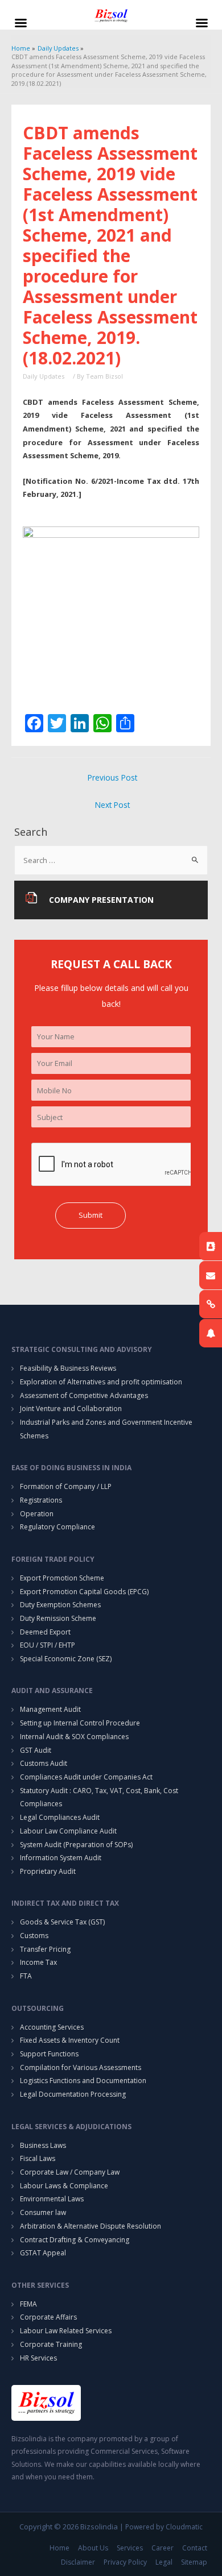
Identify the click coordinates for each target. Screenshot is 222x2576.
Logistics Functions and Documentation (83, 2081)
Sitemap (194, 2562)
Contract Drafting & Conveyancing (75, 2240)
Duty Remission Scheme (58, 1618)
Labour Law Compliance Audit (68, 1831)
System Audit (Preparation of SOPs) (76, 1845)
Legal (164, 2562)
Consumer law (43, 2212)
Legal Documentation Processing (73, 2094)
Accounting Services (52, 2027)
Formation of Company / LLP (66, 1486)
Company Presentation (101, 900)
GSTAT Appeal (43, 2253)
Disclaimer (78, 2562)
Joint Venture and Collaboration (71, 1409)
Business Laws (43, 2145)
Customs (34, 1936)
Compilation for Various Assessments (81, 2067)
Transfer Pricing (45, 1949)
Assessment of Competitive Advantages (84, 1395)
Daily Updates (44, 376)
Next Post (112, 805)
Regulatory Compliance (57, 1527)
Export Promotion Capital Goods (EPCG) (84, 1592)
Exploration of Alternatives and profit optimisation (101, 1382)
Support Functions (49, 2054)
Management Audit (50, 1709)
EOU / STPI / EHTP (48, 1645)
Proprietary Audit (48, 1871)
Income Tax (38, 1962)
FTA (26, 1976)
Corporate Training (51, 2344)
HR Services (38, 2358)
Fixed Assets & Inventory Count (70, 2040)
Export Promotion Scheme (62, 1578)
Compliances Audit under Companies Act (86, 1777)
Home (59, 2548)
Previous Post (112, 777)
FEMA (28, 2304)
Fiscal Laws (38, 2158)
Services (130, 2548)
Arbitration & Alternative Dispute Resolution (91, 2226)
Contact (195, 2548)
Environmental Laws (52, 2199)
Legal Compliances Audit (60, 1817)
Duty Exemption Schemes (60, 1605)
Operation (37, 1514)
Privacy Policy (125, 2562)
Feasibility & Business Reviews (68, 1368)
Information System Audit (61, 1858)
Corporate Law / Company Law (70, 2172)
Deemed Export (45, 1632)
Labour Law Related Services (66, 2331)
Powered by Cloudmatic (164, 2527)
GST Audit (36, 1750)
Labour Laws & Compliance (64, 2186)
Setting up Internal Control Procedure (80, 1723)
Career (163, 2548)
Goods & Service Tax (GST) (62, 1922)
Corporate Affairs (48, 2317)
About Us (93, 2548)
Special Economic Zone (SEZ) (66, 1659)
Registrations (41, 1500)
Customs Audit (44, 1763)
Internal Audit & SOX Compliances (74, 1737)
